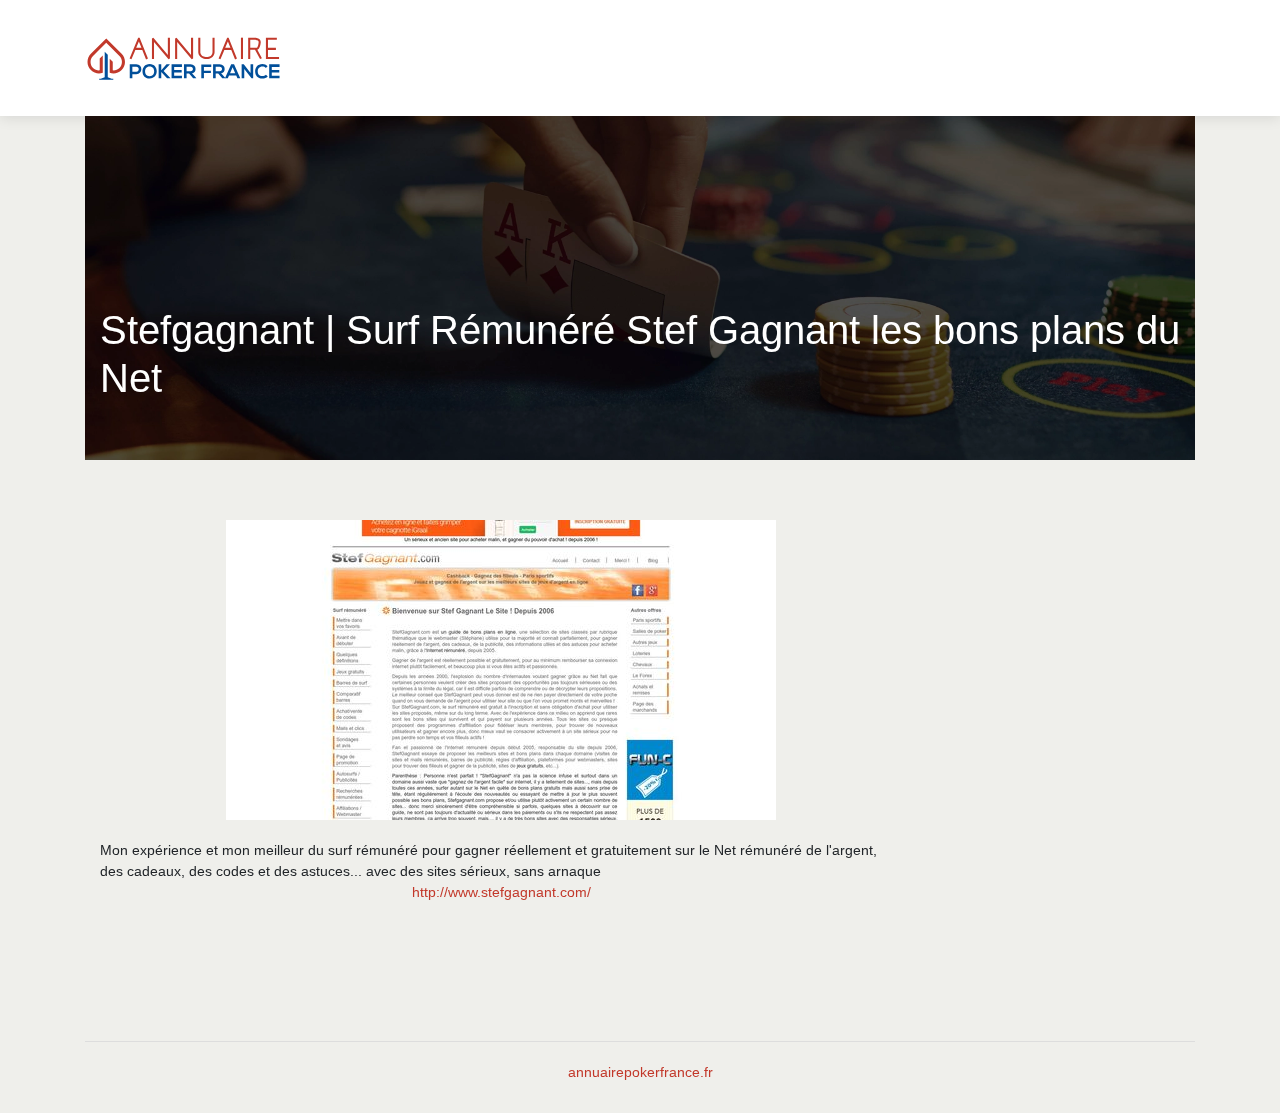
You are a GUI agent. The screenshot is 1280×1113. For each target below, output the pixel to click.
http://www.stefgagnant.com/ (501, 892)
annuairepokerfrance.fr (640, 1072)
